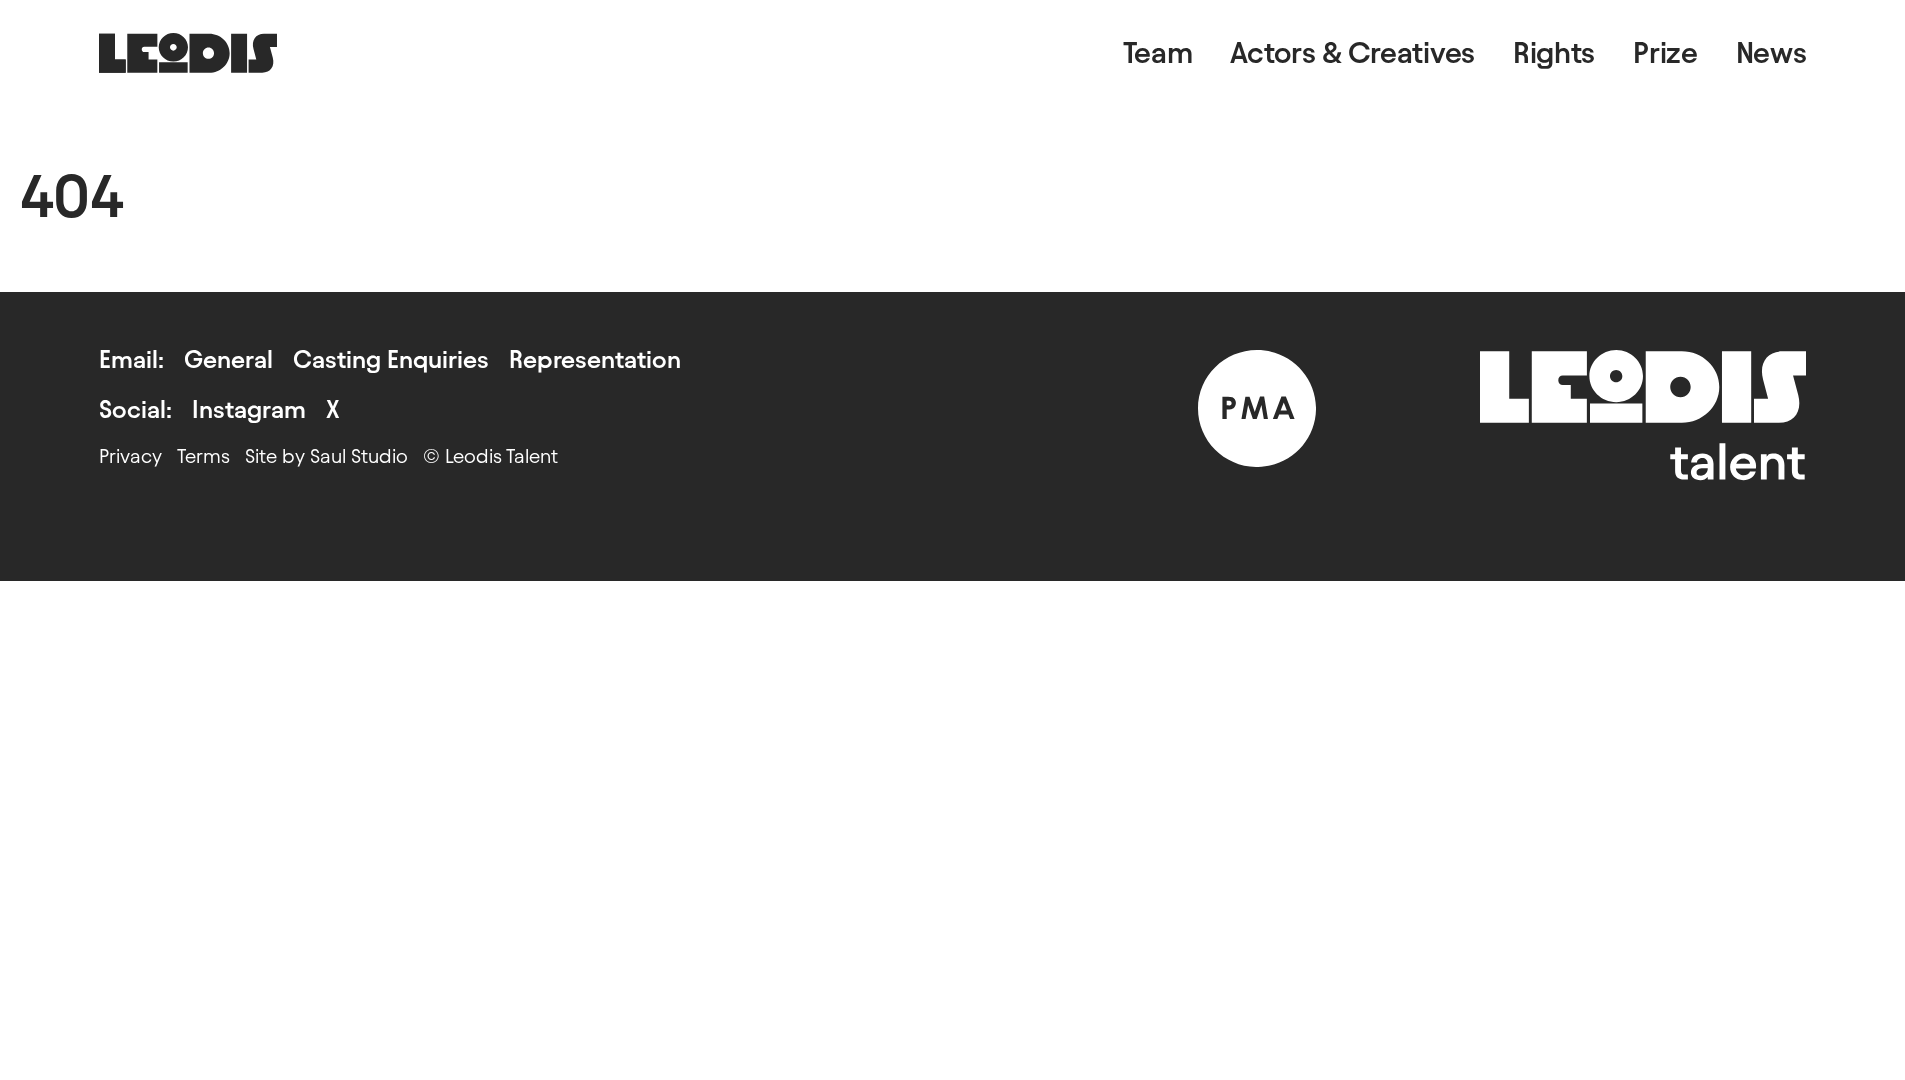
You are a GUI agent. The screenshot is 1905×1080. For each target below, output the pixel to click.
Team (1158, 52)
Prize (1665, 52)
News (1771, 52)
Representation (595, 359)
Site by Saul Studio (326, 456)
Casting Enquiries (391, 359)
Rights (1554, 52)
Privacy (130, 456)
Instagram (249, 409)
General (228, 359)
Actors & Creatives (1352, 52)
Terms (203, 456)
